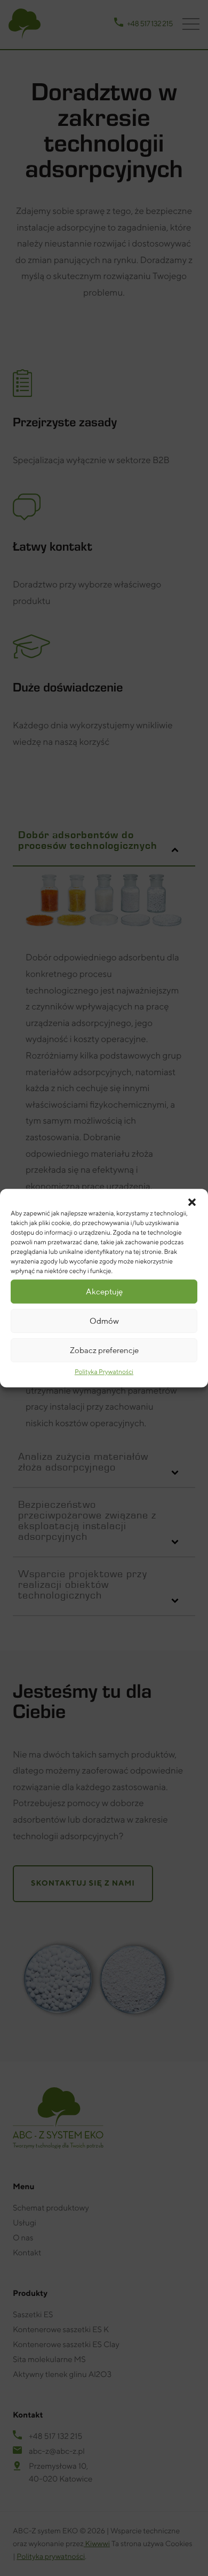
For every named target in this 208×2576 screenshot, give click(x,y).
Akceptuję (104, 1291)
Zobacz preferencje (104, 1350)
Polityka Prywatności (104, 1372)
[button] (192, 1202)
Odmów (104, 1321)
